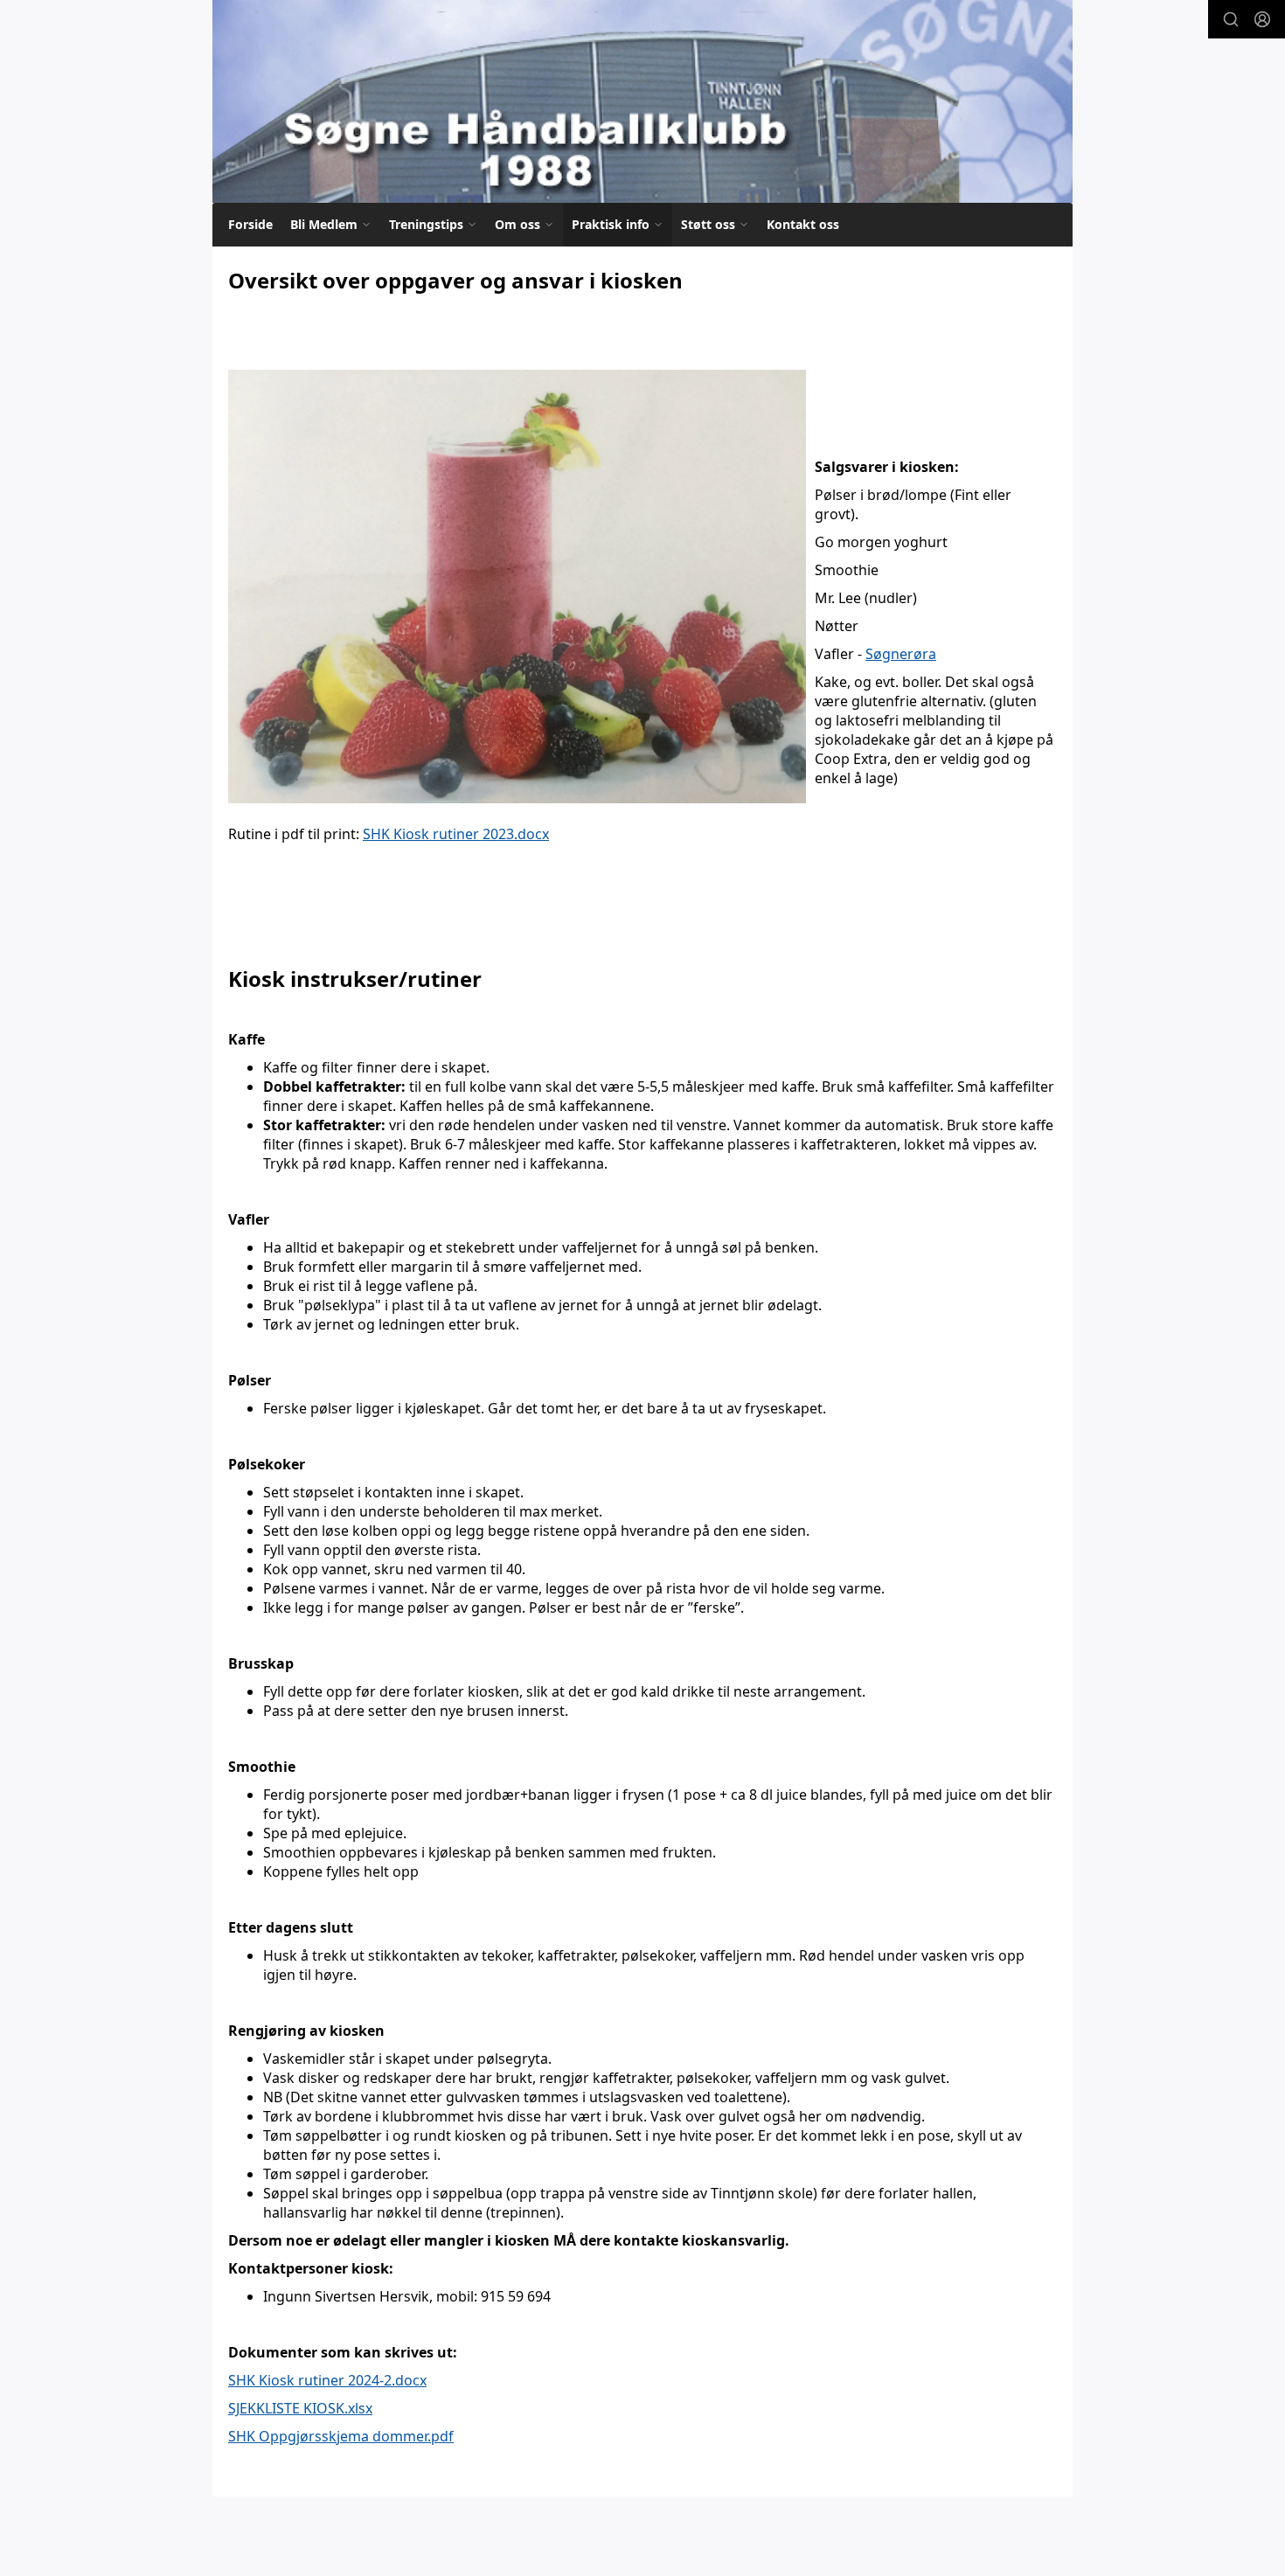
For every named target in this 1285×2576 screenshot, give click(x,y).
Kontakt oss (803, 224)
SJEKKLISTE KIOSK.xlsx (300, 2408)
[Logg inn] (1262, 19)
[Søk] (1231, 19)
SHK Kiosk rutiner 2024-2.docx (327, 2380)
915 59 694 (516, 2296)
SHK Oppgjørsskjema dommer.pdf (341, 2436)
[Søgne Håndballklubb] (642, 101)
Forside (250, 224)
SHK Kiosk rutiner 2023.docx (456, 834)
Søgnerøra (901, 654)
